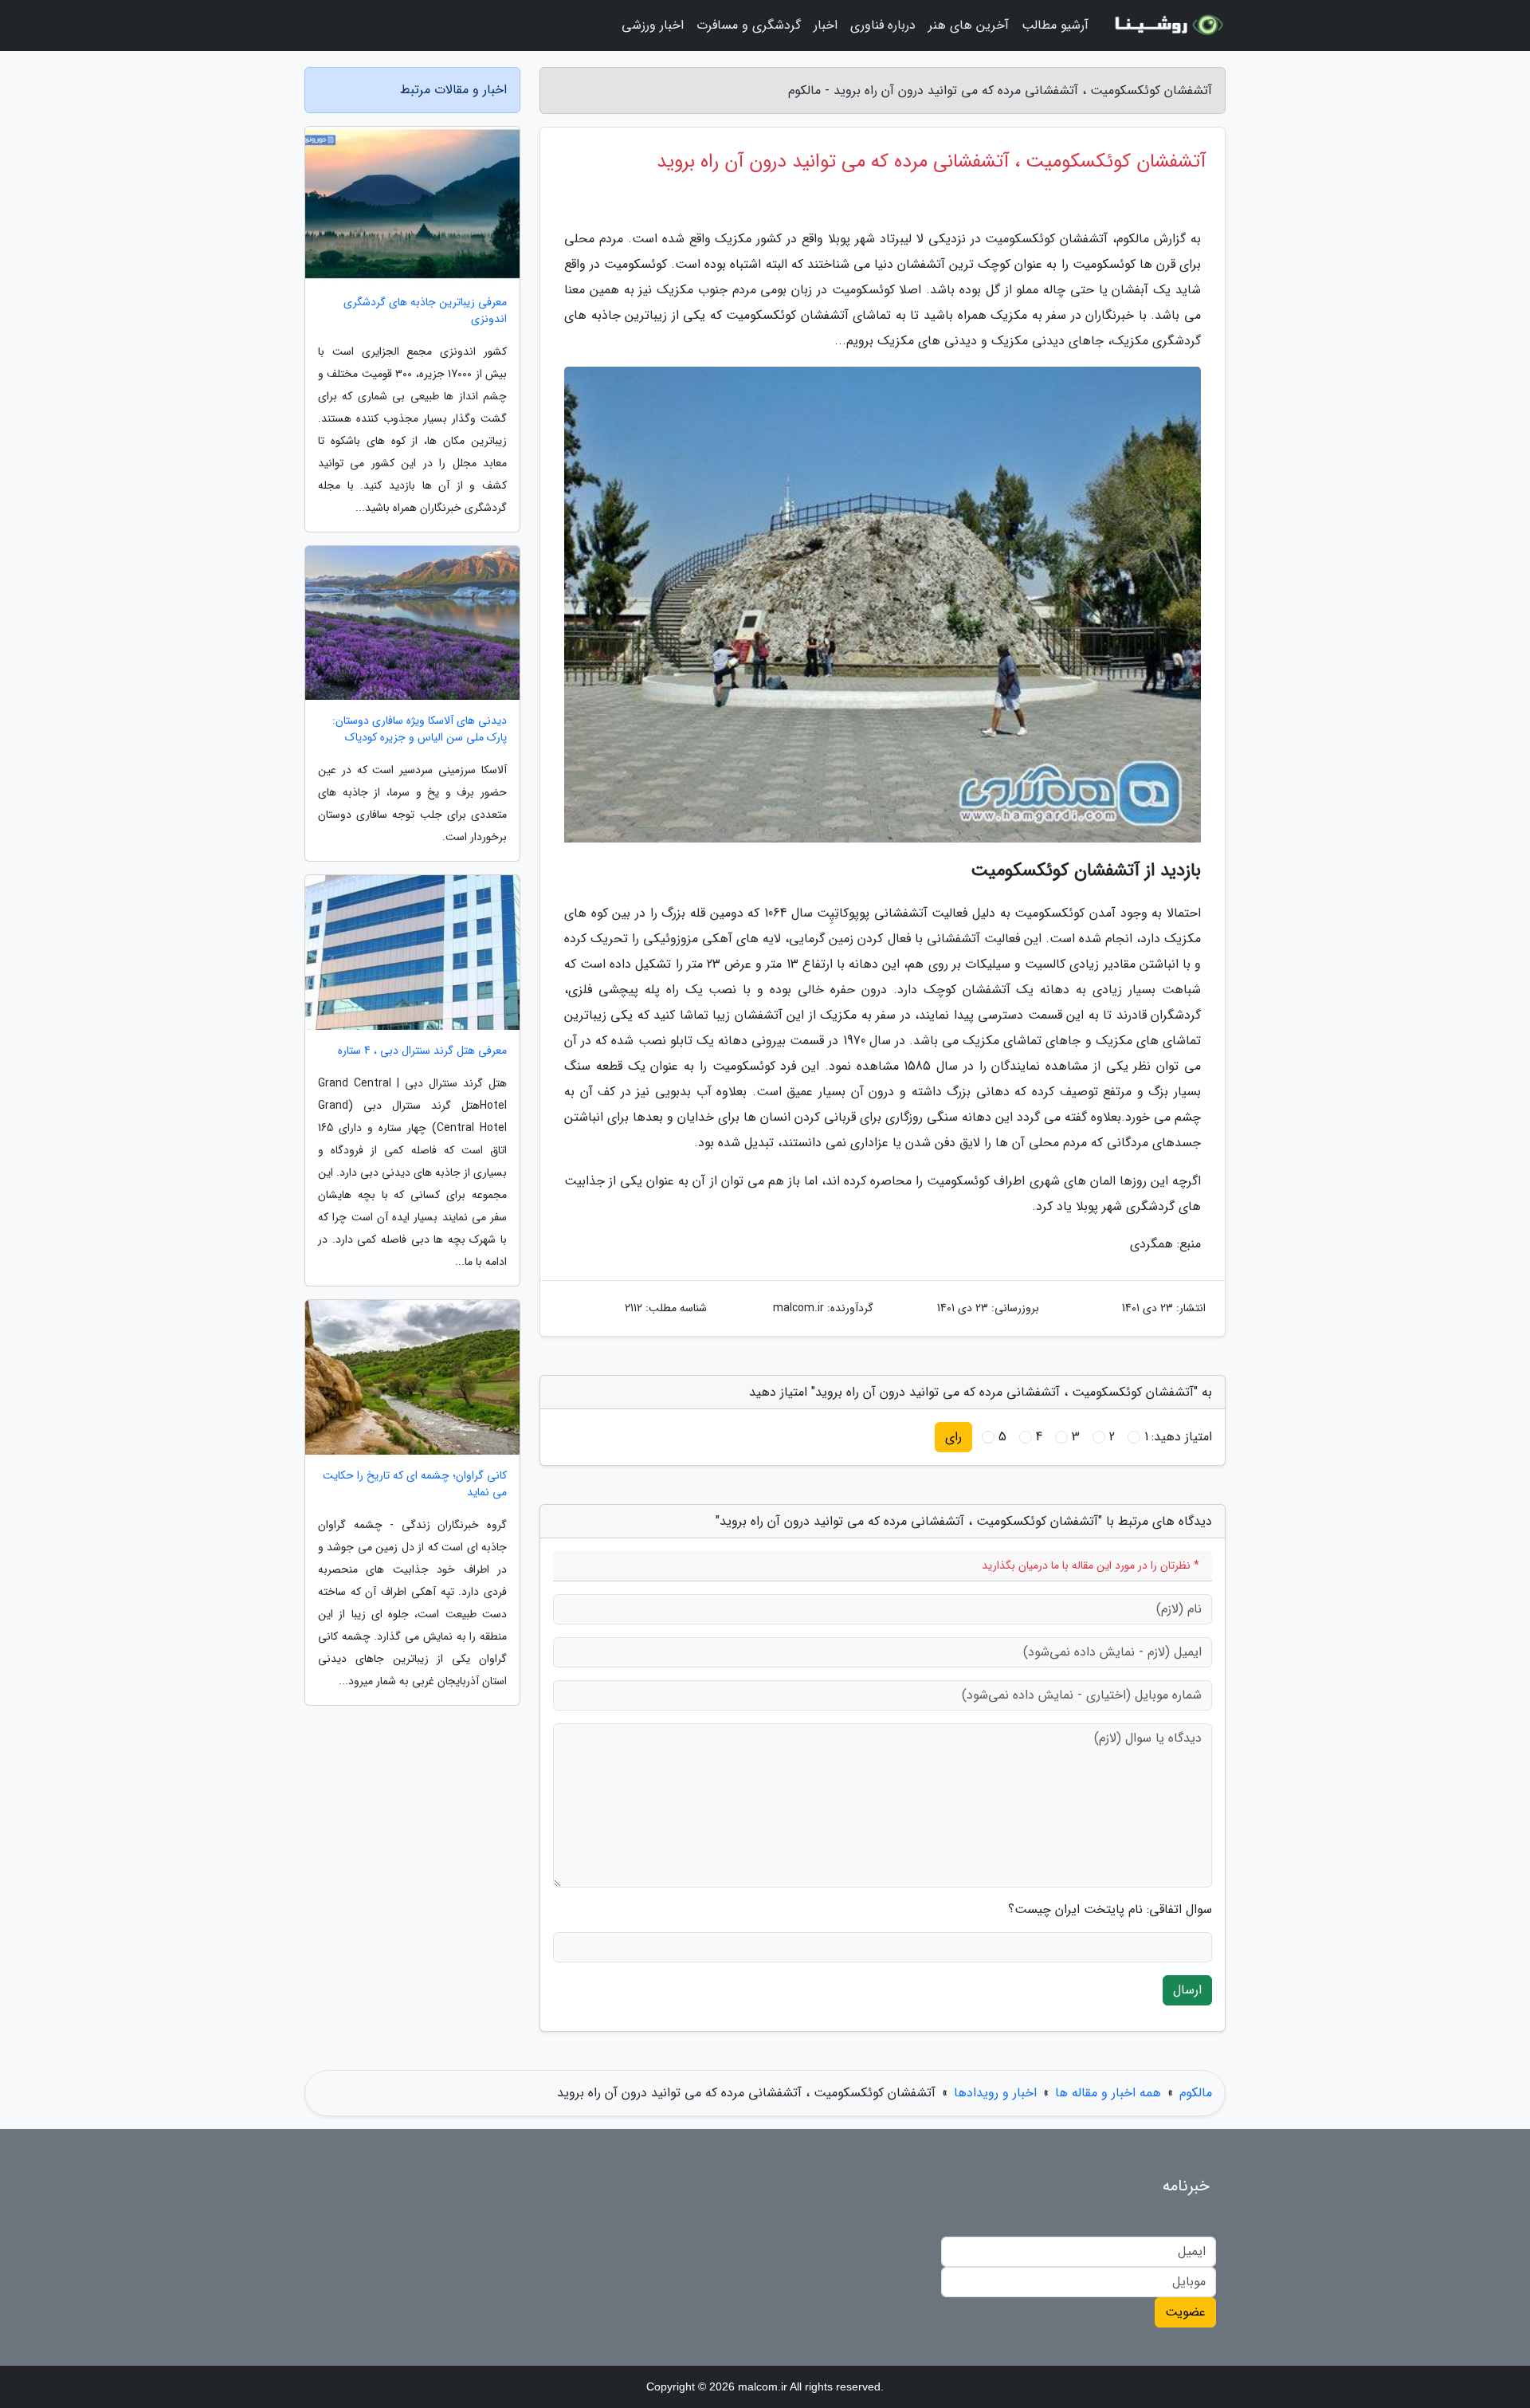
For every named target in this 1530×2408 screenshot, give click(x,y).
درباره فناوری (883, 25)
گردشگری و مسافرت (749, 25)
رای (953, 1437)
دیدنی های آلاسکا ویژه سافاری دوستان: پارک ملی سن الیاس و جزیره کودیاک (420, 729)
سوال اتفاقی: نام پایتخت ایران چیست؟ (1110, 1910)
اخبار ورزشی (653, 25)
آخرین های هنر (969, 25)
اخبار (826, 25)
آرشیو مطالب (1055, 25)
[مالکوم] (1167, 26)
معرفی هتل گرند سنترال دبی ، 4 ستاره (422, 1051)
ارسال (1187, 1990)
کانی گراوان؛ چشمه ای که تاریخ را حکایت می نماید (415, 1484)
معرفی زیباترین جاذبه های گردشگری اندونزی (425, 311)
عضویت (1185, 2312)
